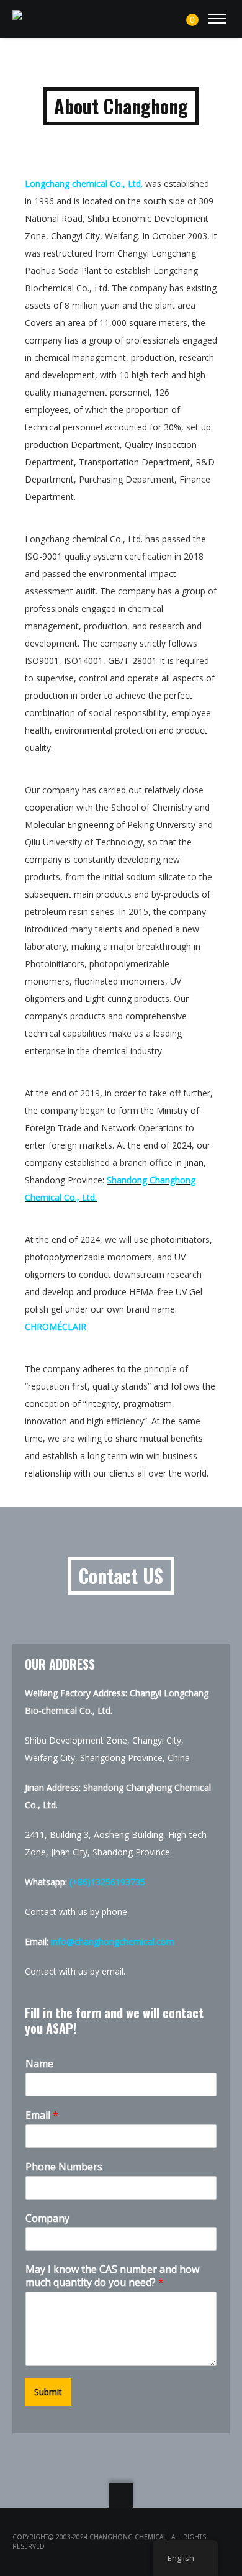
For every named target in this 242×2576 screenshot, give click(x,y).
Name (39, 2064)
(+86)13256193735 (107, 1882)
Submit (48, 2392)
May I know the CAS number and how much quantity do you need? (112, 2276)
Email (42, 2115)
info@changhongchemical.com (113, 1941)
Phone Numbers (64, 2167)
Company (47, 2219)
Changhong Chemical (128, 2537)
